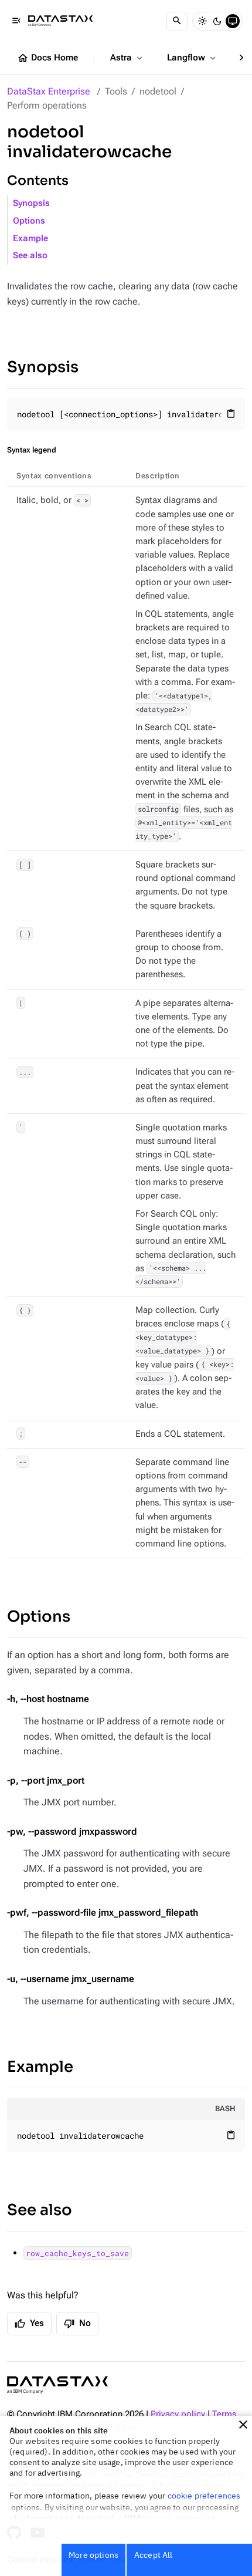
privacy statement (182, 2518)
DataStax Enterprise (49, 91)
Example (30, 239)
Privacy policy (178, 2414)
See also (30, 256)
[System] (233, 21)
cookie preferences (204, 2496)
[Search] (177, 21)
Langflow (193, 58)
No (77, 2324)
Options (29, 221)
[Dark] (217, 21)
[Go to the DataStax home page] (57, 2385)
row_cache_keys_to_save (77, 2253)
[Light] (202, 21)
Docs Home (47, 58)
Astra (127, 58)
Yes (29, 2324)
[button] (243, 2425)
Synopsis (31, 203)
